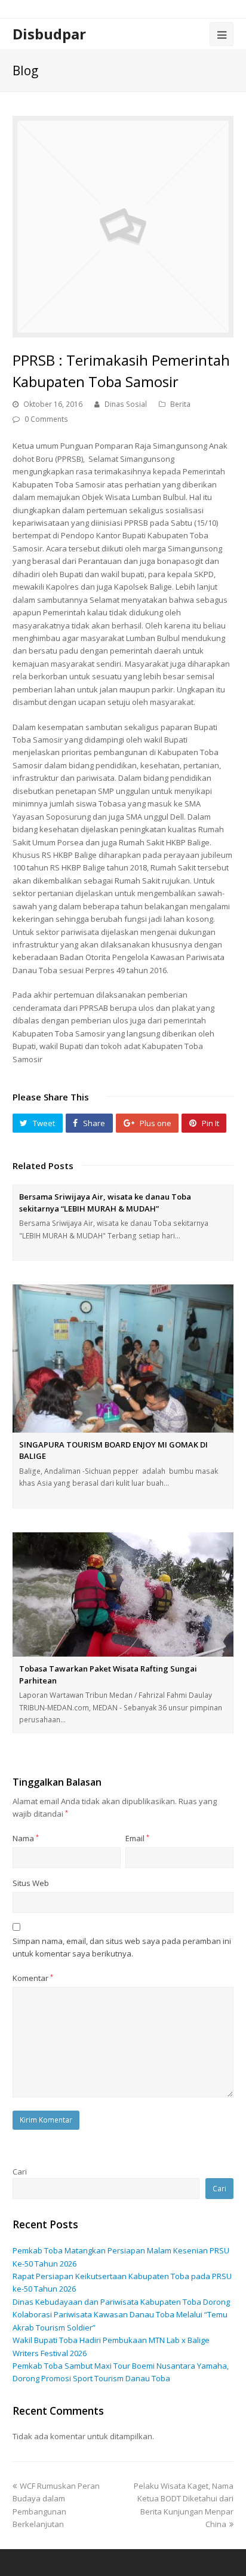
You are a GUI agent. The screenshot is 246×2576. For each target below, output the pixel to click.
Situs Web (31, 1883)
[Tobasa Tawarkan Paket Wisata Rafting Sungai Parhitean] (123, 1595)
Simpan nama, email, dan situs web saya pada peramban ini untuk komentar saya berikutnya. (122, 1947)
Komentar (33, 1978)
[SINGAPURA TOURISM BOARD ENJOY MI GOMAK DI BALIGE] (123, 1358)
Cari (20, 2172)
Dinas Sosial (126, 404)
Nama (26, 1838)
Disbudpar (49, 34)
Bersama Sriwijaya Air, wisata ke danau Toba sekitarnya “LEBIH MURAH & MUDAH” (105, 1203)
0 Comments (46, 419)
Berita (180, 404)
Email (137, 1838)
